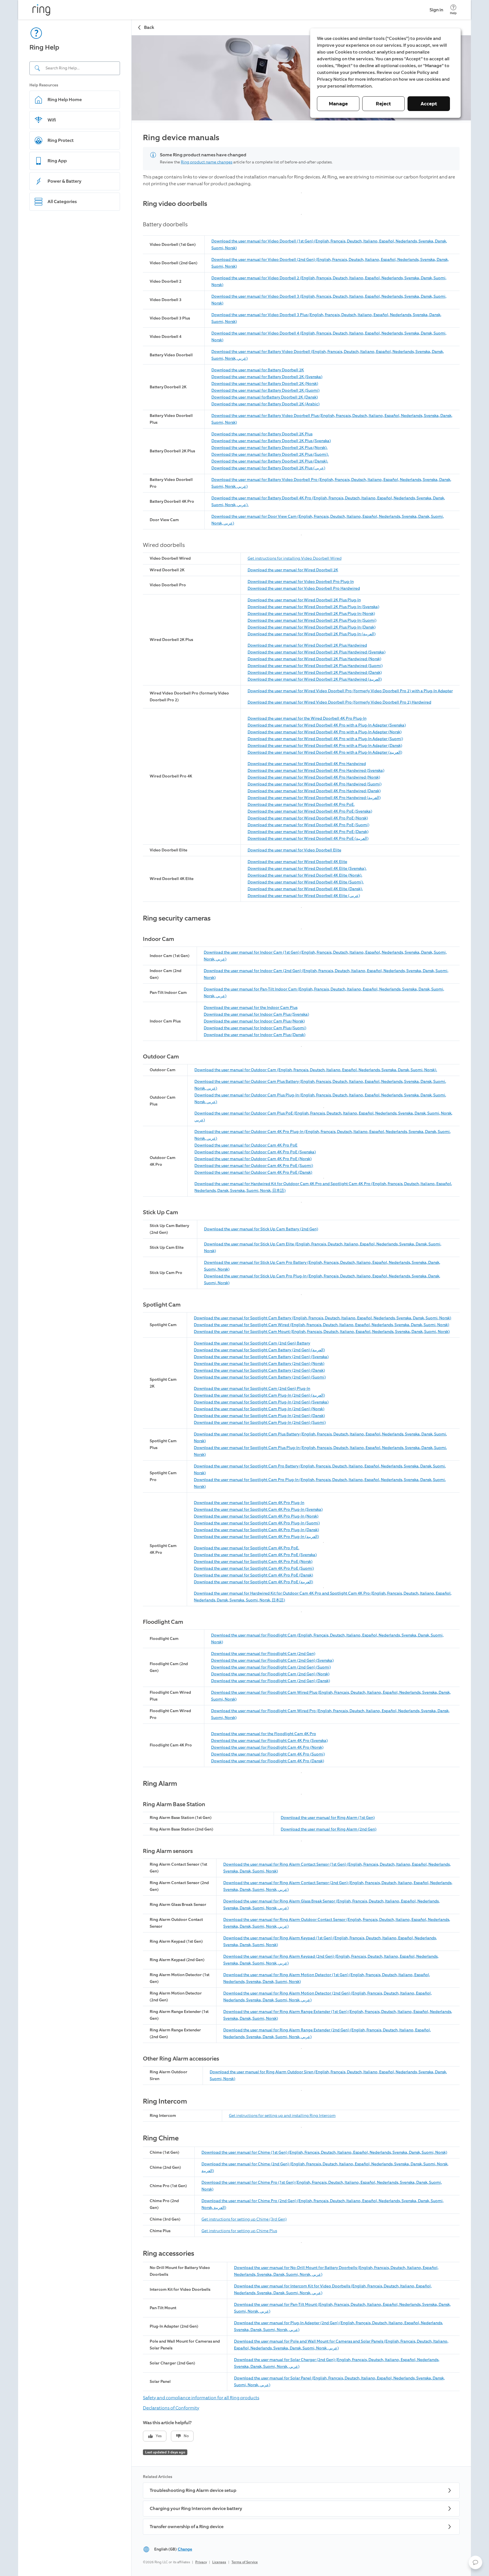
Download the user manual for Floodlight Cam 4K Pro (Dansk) (268, 1761)
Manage (338, 104)
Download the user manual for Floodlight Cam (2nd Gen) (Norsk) (270, 1674)
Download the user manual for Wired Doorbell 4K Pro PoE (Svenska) (310, 811)
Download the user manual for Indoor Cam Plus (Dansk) (255, 1035)
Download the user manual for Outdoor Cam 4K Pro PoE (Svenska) (255, 1152)
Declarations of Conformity (171, 2408)
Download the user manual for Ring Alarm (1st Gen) (328, 1818)
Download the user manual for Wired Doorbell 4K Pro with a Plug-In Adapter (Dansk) (325, 746)
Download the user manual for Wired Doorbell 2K (293, 570)
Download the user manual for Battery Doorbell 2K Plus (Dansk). (270, 461)
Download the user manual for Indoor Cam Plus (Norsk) (254, 1021)
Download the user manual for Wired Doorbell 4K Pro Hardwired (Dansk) (314, 791)
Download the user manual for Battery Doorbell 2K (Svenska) (267, 377)
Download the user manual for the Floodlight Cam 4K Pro (264, 1734)
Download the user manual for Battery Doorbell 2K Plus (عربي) (268, 468)
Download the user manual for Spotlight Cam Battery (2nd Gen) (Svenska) (261, 1357)
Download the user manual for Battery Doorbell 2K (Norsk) (265, 384)
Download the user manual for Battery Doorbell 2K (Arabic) (265, 404)
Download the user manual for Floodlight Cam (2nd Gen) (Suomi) (271, 1667)
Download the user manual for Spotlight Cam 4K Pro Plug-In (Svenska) (258, 1509)
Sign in (436, 10)
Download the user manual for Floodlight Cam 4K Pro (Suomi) (268, 1754)
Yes (159, 2436)
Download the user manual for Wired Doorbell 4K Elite (297, 862)
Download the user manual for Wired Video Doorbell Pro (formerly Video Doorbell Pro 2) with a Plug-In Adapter (350, 691)
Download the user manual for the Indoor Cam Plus (251, 1008)
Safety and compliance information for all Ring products (201, 2398)
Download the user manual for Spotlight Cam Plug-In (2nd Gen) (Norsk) (259, 1409)
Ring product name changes (207, 162)
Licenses (219, 2562)
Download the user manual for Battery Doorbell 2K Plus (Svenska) (271, 441)
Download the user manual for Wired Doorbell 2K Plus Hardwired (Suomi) (315, 666)
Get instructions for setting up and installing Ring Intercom (282, 2116)
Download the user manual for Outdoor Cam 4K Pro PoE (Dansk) (253, 1172)
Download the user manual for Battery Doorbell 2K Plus (262, 434)
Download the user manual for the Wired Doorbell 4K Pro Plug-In (307, 718)
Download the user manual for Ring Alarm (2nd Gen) (329, 1829)
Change (185, 2549)
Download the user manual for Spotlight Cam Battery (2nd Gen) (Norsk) (259, 1364)
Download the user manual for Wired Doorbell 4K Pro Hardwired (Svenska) (316, 771)
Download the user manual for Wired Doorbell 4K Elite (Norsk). (305, 875)
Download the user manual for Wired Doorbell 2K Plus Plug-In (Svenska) (313, 607)
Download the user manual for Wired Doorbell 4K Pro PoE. (301, 805)
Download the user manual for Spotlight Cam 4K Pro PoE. (246, 1548)
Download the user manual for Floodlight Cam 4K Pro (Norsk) (267, 1747)
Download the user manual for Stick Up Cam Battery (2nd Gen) (261, 1229)
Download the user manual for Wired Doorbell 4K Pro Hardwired (307, 764)
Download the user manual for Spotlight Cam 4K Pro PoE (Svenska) (255, 1555)
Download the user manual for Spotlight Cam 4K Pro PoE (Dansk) (253, 1575)
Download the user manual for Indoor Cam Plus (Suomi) (255, 1028)
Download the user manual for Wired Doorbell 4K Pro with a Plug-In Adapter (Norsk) (325, 732)
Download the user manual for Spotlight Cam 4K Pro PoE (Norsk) (253, 1562)
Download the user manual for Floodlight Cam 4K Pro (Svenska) (269, 1741)
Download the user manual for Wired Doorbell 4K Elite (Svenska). (307, 869)
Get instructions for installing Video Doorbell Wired (295, 558)
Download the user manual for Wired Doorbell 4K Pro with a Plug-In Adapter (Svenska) (327, 725)
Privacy (201, 2562)
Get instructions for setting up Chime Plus (239, 2231)
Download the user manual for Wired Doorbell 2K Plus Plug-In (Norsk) (311, 614)
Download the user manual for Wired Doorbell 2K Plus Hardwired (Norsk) (314, 659)
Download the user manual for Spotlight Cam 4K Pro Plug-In (249, 1503)
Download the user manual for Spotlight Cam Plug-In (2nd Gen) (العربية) (259, 1395)
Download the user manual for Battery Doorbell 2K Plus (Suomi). (270, 454)
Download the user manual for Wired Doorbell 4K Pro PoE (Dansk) (308, 832)
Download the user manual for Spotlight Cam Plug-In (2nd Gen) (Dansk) (259, 1416)
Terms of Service (245, 2562)
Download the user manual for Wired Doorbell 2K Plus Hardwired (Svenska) (317, 652)
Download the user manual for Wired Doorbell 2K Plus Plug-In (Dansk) (312, 627)
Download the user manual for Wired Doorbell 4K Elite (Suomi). (306, 882)
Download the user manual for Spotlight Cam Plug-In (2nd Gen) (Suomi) (260, 1423)
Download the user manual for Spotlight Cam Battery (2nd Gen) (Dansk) (259, 1370)
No (186, 2436)
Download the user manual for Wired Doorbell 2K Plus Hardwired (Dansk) (315, 673)
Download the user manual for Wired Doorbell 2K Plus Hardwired (307, 645)
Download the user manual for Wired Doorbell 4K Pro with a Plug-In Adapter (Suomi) (325, 739)
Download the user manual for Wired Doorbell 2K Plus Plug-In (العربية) (312, 634)
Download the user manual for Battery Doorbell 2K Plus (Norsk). (269, 448)
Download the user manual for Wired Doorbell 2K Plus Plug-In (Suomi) (312, 620)
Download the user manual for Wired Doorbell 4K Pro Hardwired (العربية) (314, 798)
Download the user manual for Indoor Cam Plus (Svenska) (256, 1014)
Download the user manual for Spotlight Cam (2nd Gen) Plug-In (252, 1389)
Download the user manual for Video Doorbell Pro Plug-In (301, 582)
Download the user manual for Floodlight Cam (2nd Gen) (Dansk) (271, 1681)
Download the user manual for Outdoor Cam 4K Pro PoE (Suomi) (254, 1166)
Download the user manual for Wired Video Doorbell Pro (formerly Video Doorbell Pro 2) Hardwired (339, 702)
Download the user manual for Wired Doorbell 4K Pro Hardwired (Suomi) (315, 784)
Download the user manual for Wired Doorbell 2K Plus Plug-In (304, 600)
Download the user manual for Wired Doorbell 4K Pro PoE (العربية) (308, 839)
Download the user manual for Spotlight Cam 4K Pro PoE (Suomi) (254, 1568)
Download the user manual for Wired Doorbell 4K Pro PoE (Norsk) (308, 818)
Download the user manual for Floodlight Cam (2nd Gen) (263, 1654)
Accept (429, 104)
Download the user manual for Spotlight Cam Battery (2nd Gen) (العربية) (259, 1350)
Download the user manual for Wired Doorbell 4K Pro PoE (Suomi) (308, 825)
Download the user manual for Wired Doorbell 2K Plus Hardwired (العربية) (315, 679)
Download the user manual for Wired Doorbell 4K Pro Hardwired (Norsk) (314, 777)
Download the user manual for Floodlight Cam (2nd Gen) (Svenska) (272, 1660)
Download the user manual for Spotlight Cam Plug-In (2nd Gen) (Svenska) (261, 1402)
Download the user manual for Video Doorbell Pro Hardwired (304, 588)
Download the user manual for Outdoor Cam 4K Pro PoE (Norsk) (253, 1159)
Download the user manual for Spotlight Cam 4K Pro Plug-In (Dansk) (256, 1530)
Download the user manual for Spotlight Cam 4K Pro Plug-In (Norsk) (256, 1516)
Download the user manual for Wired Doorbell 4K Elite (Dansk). (305, 889)
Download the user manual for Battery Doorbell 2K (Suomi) (265, 390)
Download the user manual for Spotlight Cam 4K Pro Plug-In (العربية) (256, 1537)
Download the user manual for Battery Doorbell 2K (258, 370)
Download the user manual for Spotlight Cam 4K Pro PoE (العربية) (253, 1582)
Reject (383, 104)
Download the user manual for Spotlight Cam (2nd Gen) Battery (252, 1343)
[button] (475, 2562)
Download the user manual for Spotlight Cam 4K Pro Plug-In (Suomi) (257, 1523)
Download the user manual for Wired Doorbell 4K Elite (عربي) (304, 896)
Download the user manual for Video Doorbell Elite (294, 850)
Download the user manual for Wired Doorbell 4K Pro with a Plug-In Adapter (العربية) (325, 752)
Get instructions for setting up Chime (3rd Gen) (244, 2219)
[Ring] (41, 10)
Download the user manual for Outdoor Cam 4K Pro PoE (246, 1145)
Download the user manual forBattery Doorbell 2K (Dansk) (265, 397)
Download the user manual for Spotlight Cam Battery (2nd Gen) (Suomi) (260, 1377)
